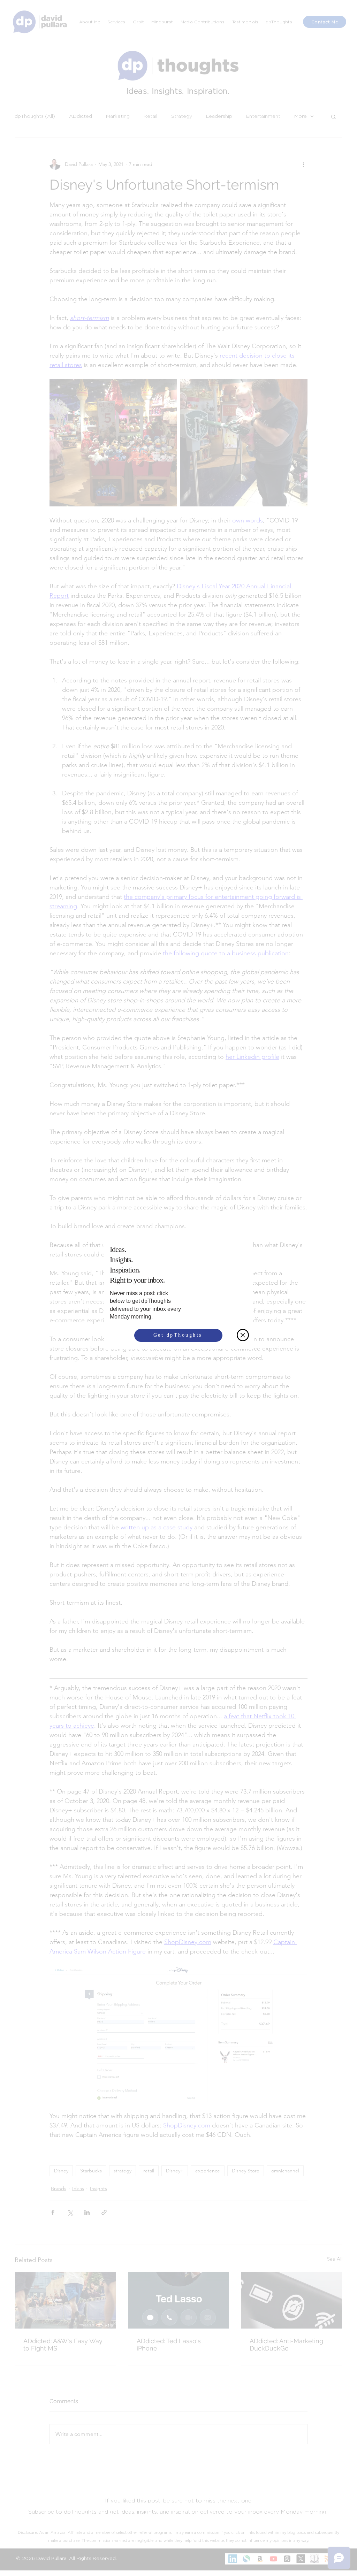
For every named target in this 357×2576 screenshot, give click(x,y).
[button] (243, 1336)
